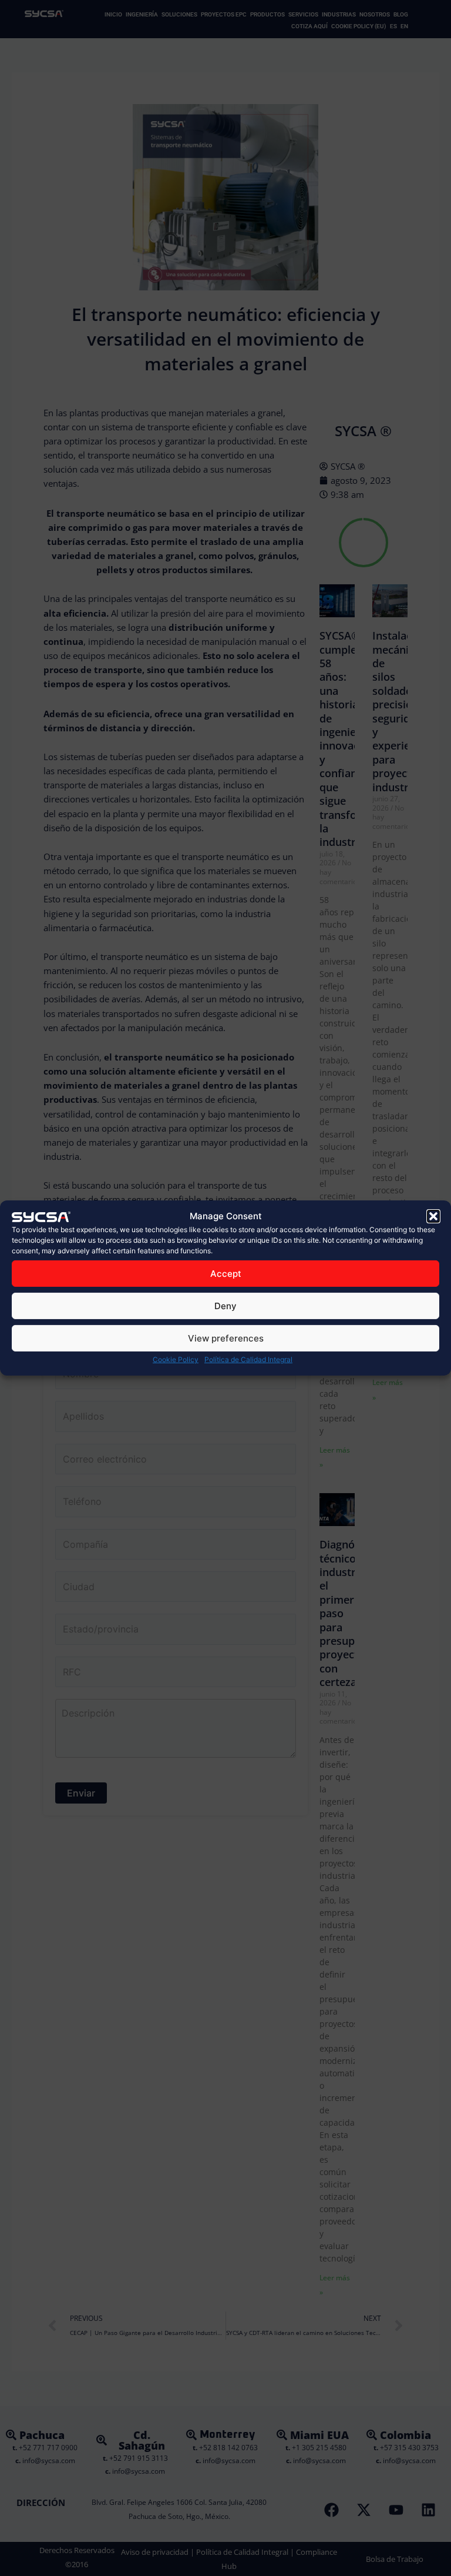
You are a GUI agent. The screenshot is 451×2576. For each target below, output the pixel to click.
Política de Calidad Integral (248, 1359)
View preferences (226, 1338)
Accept (226, 1274)
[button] (433, 1216)
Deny (225, 1306)
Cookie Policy (176, 1359)
